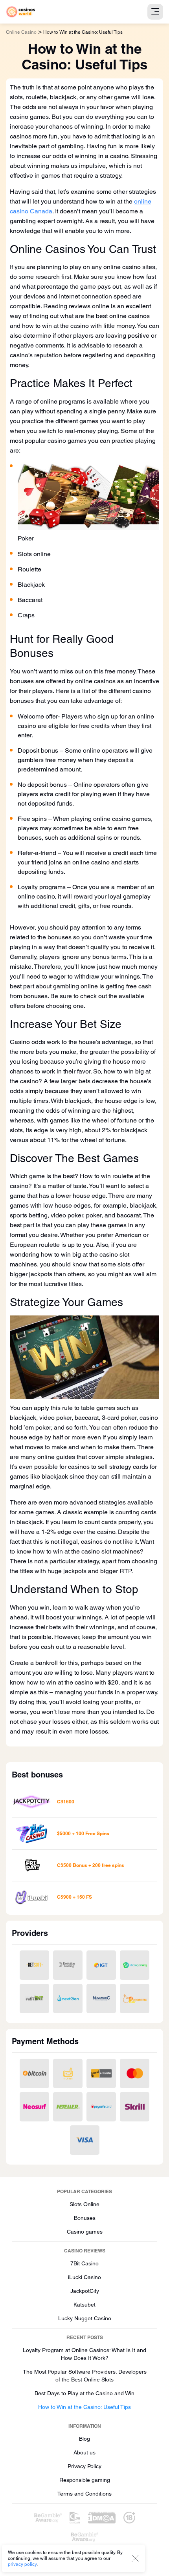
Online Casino (21, 32)
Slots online (34, 554)
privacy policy (22, 2564)
